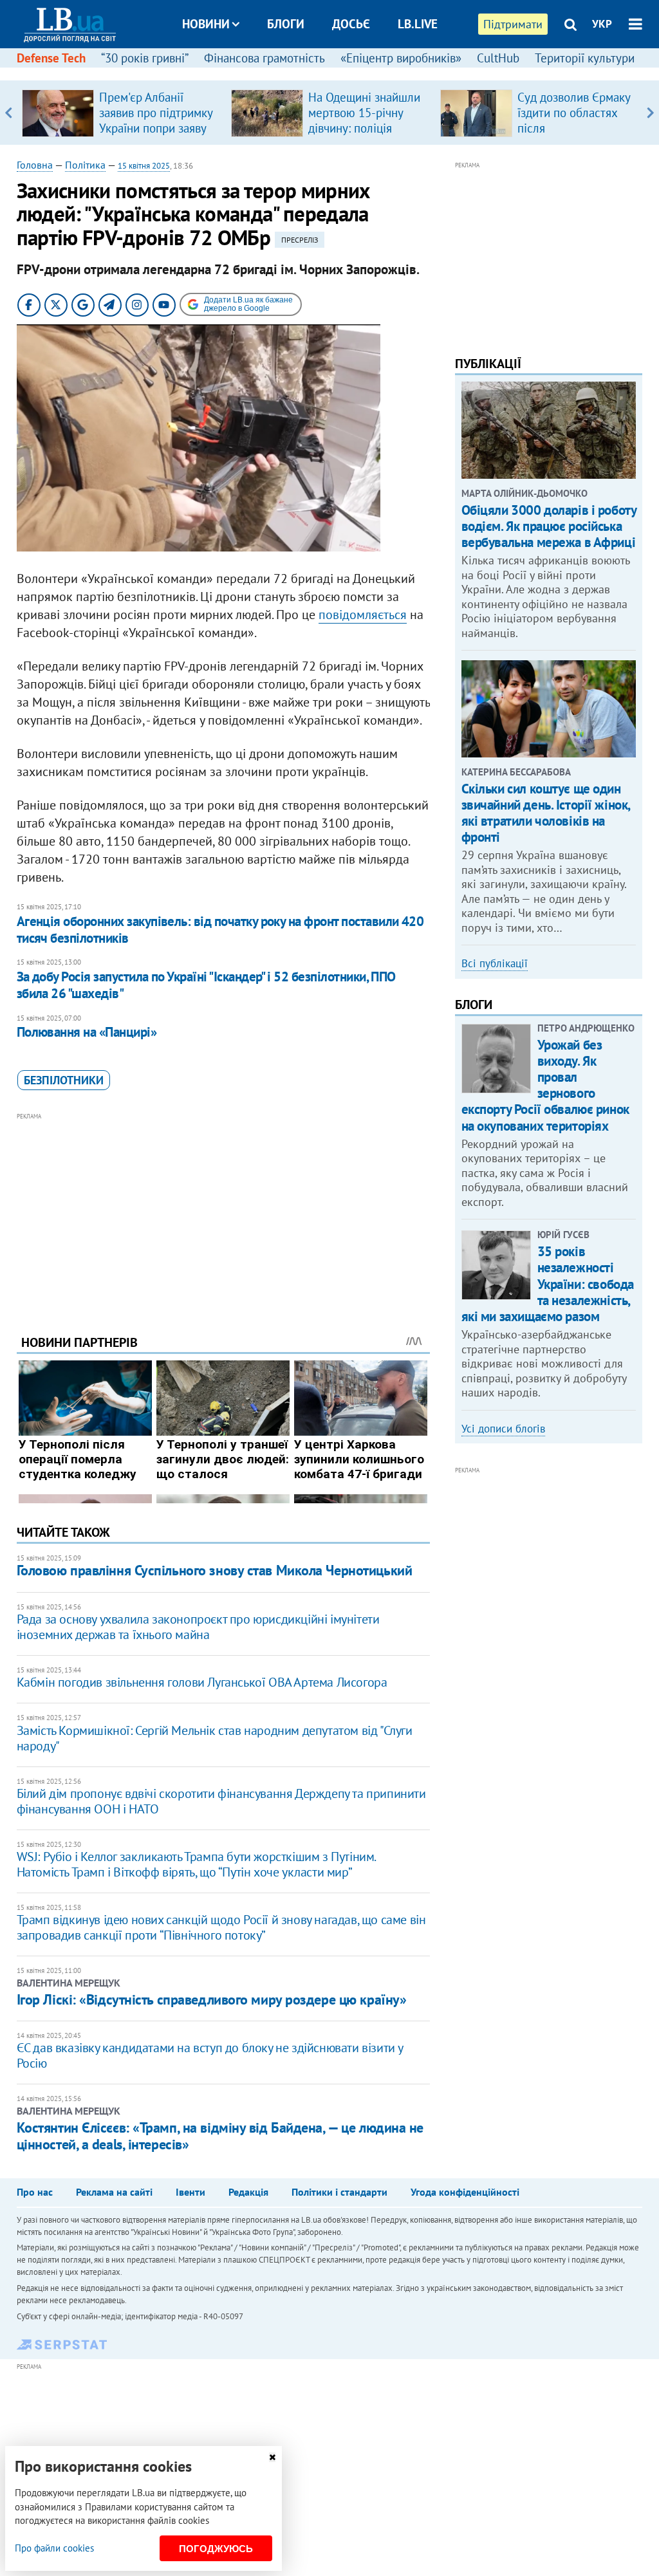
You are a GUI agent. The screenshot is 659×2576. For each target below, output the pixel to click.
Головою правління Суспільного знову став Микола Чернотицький (215, 1570)
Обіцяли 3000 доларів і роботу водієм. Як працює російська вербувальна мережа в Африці (549, 526)
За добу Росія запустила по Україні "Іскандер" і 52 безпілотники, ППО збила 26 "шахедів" (206, 985)
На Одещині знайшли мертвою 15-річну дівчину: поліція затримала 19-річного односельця (366, 128)
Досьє (351, 24)
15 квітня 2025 (144, 166)
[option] (121, 113)
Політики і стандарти (339, 2192)
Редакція (248, 2192)
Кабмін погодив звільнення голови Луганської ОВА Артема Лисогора (202, 1682)
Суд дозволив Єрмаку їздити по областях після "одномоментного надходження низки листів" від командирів (576, 136)
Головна (35, 165)
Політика (85, 165)
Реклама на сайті (114, 2192)
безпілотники (64, 1080)
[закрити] (272, 2457)
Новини (206, 24)
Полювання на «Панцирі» (87, 1032)
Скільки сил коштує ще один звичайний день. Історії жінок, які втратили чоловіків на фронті (546, 813)
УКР (602, 24)
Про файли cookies (54, 2548)
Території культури (585, 58)
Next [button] (650, 113)
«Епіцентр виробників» (401, 58)
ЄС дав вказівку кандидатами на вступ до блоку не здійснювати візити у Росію (210, 2055)
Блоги (286, 24)
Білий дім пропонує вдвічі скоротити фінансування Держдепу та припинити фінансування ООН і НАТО (221, 1801)
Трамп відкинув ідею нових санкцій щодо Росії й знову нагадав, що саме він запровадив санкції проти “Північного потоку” (221, 1927)
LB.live (418, 24)
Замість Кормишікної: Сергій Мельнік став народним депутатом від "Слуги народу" (215, 1738)
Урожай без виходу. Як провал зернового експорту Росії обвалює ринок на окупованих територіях (545, 1085)
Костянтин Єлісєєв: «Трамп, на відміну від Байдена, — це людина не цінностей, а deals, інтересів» (220, 2136)
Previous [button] (9, 113)
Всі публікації (495, 963)
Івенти (190, 2192)
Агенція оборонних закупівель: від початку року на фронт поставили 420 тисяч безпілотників (220, 930)
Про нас (35, 2192)
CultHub (498, 58)
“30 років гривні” (145, 58)
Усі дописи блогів (503, 1429)
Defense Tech (51, 58)
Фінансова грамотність (265, 58)
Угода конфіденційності (465, 2192)
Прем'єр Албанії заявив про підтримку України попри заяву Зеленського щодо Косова (156, 128)
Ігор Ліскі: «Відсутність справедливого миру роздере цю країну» (212, 1999)
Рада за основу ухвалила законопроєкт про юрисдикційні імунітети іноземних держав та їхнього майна (198, 1627)
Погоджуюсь (216, 2549)
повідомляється (363, 615)
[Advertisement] (223, 1214)
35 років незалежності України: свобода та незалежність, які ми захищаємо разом (548, 1284)
